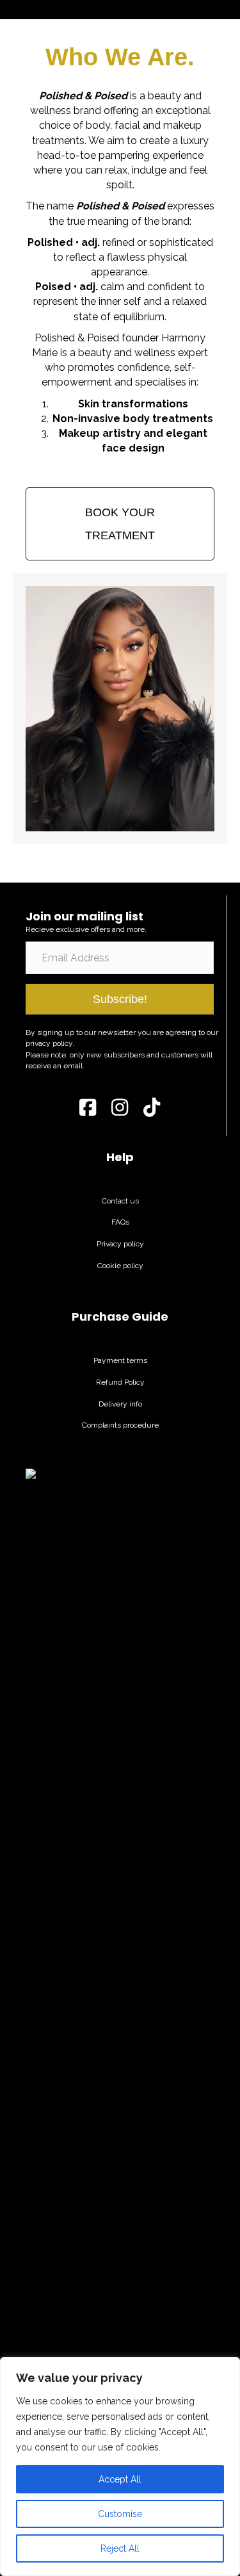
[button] (120, 999)
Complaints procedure (120, 1425)
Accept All (120, 2479)
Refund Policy (120, 1382)
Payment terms (120, 1360)
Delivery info (120, 1404)
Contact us (120, 1201)
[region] (120, 2466)
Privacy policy (120, 1244)
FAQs (120, 1222)
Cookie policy (120, 1266)
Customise (120, 2514)
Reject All (120, 2548)
